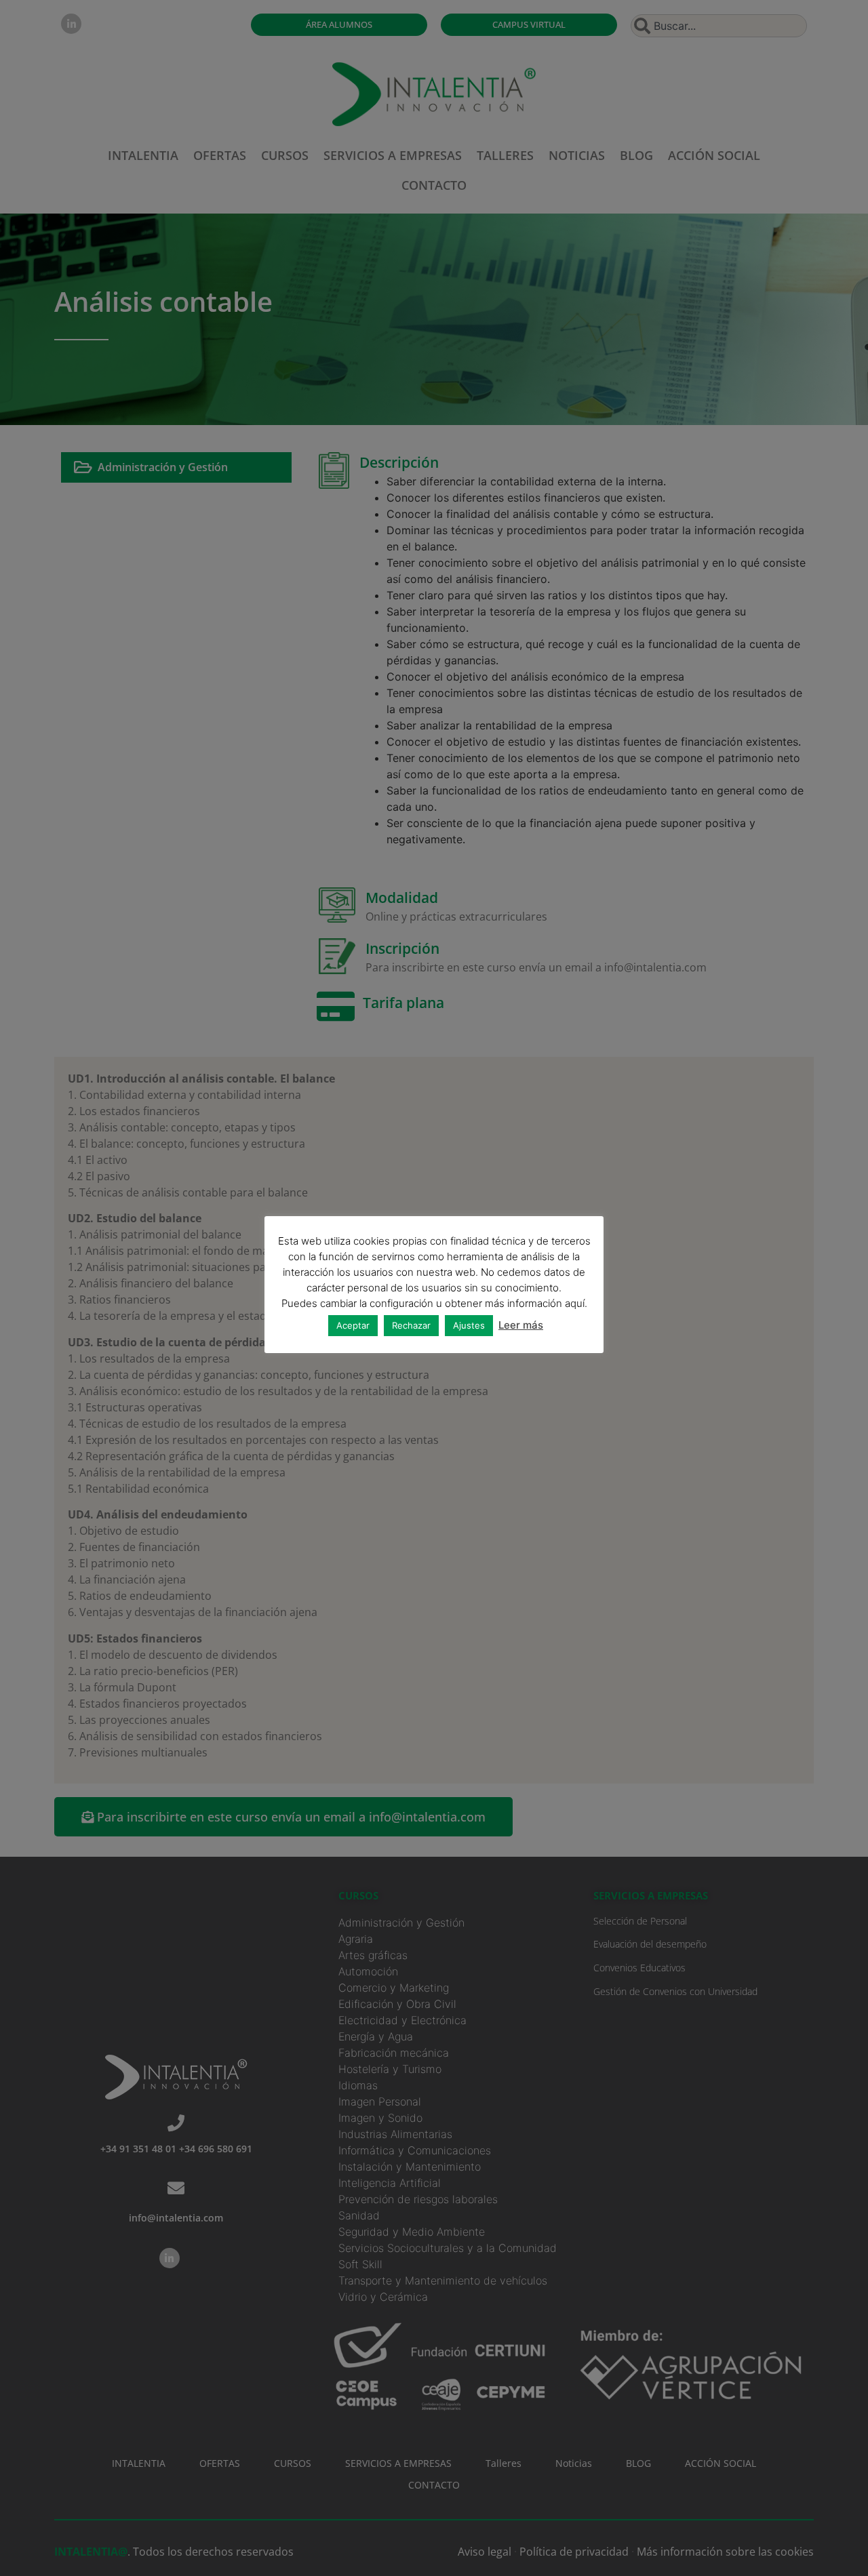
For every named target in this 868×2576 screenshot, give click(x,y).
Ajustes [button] (469, 1325)
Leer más (521, 1325)
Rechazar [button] (411, 1325)
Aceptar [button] (353, 1325)
